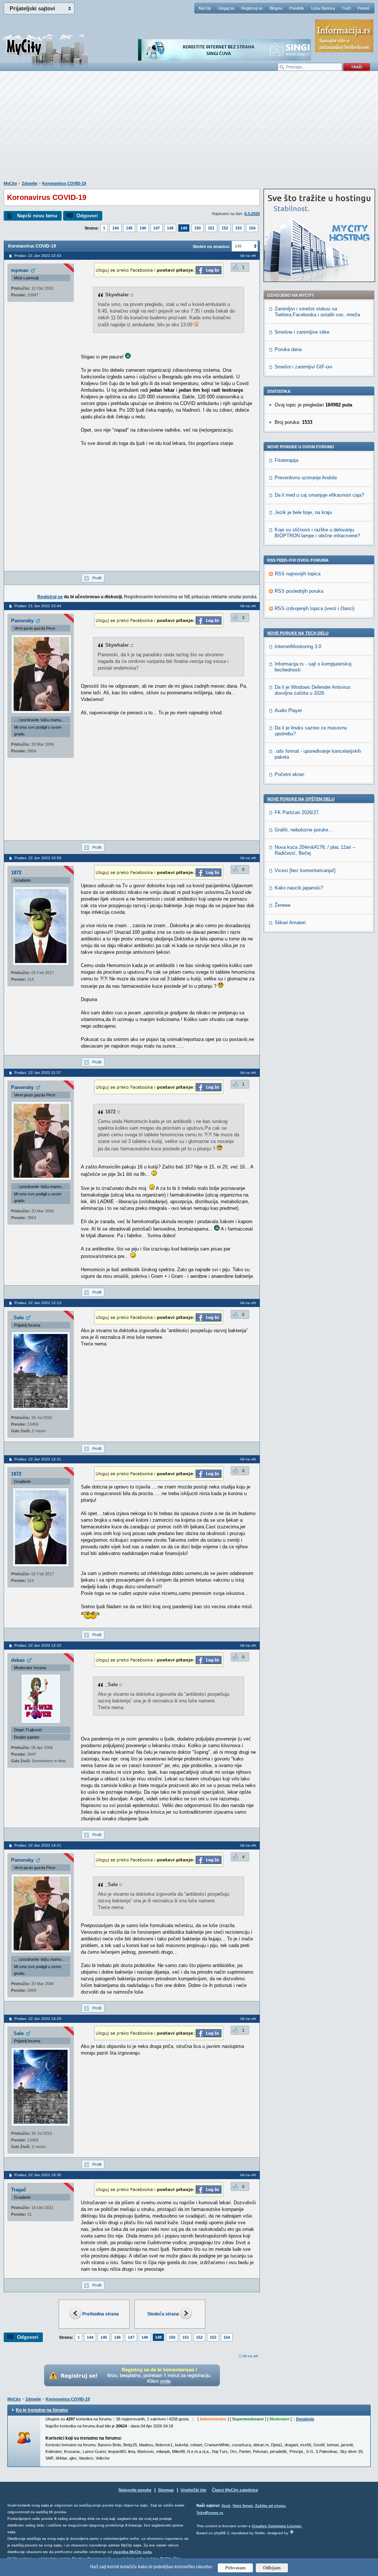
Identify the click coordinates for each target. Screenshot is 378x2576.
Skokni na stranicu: (212, 246)
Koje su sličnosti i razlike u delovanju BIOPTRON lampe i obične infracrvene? (317, 533)
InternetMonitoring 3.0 (298, 646)
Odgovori (87, 216)
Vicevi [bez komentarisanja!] (305, 870)
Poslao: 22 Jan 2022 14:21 (38, 1845)
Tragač (19, 2190)
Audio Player (288, 710)
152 (225, 228)
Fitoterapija (286, 460)
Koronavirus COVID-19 (64, 183)
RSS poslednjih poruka (299, 591)
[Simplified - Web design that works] (292, 2532)
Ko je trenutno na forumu (42, 2410)
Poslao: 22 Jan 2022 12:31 (38, 1459)
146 (143, 228)
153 (238, 228)
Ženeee (283, 905)
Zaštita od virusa (270, 2506)
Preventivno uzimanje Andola (306, 478)
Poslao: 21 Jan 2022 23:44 (38, 606)
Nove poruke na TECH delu (298, 633)
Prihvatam (235, 2568)
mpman (20, 270)
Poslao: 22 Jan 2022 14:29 (38, 2019)
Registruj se (252, 8)
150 (197, 228)
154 (252, 228)
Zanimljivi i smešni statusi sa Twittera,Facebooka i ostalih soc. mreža (317, 312)
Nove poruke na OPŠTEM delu (301, 799)
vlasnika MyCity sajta (132, 2552)
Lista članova (323, 8)
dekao (18, 1660)
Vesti (226, 2506)
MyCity (205, 8)
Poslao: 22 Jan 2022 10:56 (38, 858)
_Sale (17, 1318)
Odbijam (272, 2568)
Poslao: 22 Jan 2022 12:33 (38, 1645)
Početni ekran (289, 774)
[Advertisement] (189, 130)
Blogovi (276, 8)
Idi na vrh (250, 2356)
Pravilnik (297, 8)
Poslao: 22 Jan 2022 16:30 (38, 2175)
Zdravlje (30, 183)
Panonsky (22, 621)
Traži (346, 8)
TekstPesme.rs (210, 2513)
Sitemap (166, 2490)
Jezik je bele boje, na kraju (303, 512)
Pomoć (364, 8)
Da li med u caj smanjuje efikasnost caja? (319, 495)
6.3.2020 (252, 214)
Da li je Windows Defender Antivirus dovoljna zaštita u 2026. (313, 690)
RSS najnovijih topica (298, 574)
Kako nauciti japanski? (299, 888)
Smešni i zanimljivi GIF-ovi (303, 367)
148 (170, 228)
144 (116, 228)
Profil (97, 578)
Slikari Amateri (290, 923)
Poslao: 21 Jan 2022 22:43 (38, 256)
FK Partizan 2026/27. (297, 812)
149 (184, 228)
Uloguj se (226, 8)
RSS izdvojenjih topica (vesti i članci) (315, 608)
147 (157, 228)
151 (211, 228)
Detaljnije (305, 2419)
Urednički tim (193, 2490)
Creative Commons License (277, 2526)
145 (129, 228)
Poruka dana (288, 349)
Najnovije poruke (135, 2490)
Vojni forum (243, 2506)
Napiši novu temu (37, 216)
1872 (16, 873)
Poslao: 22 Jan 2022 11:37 (38, 1073)
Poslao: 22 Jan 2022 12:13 (38, 1303)
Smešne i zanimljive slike (302, 332)
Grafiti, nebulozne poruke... (304, 830)
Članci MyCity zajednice (235, 2490)
